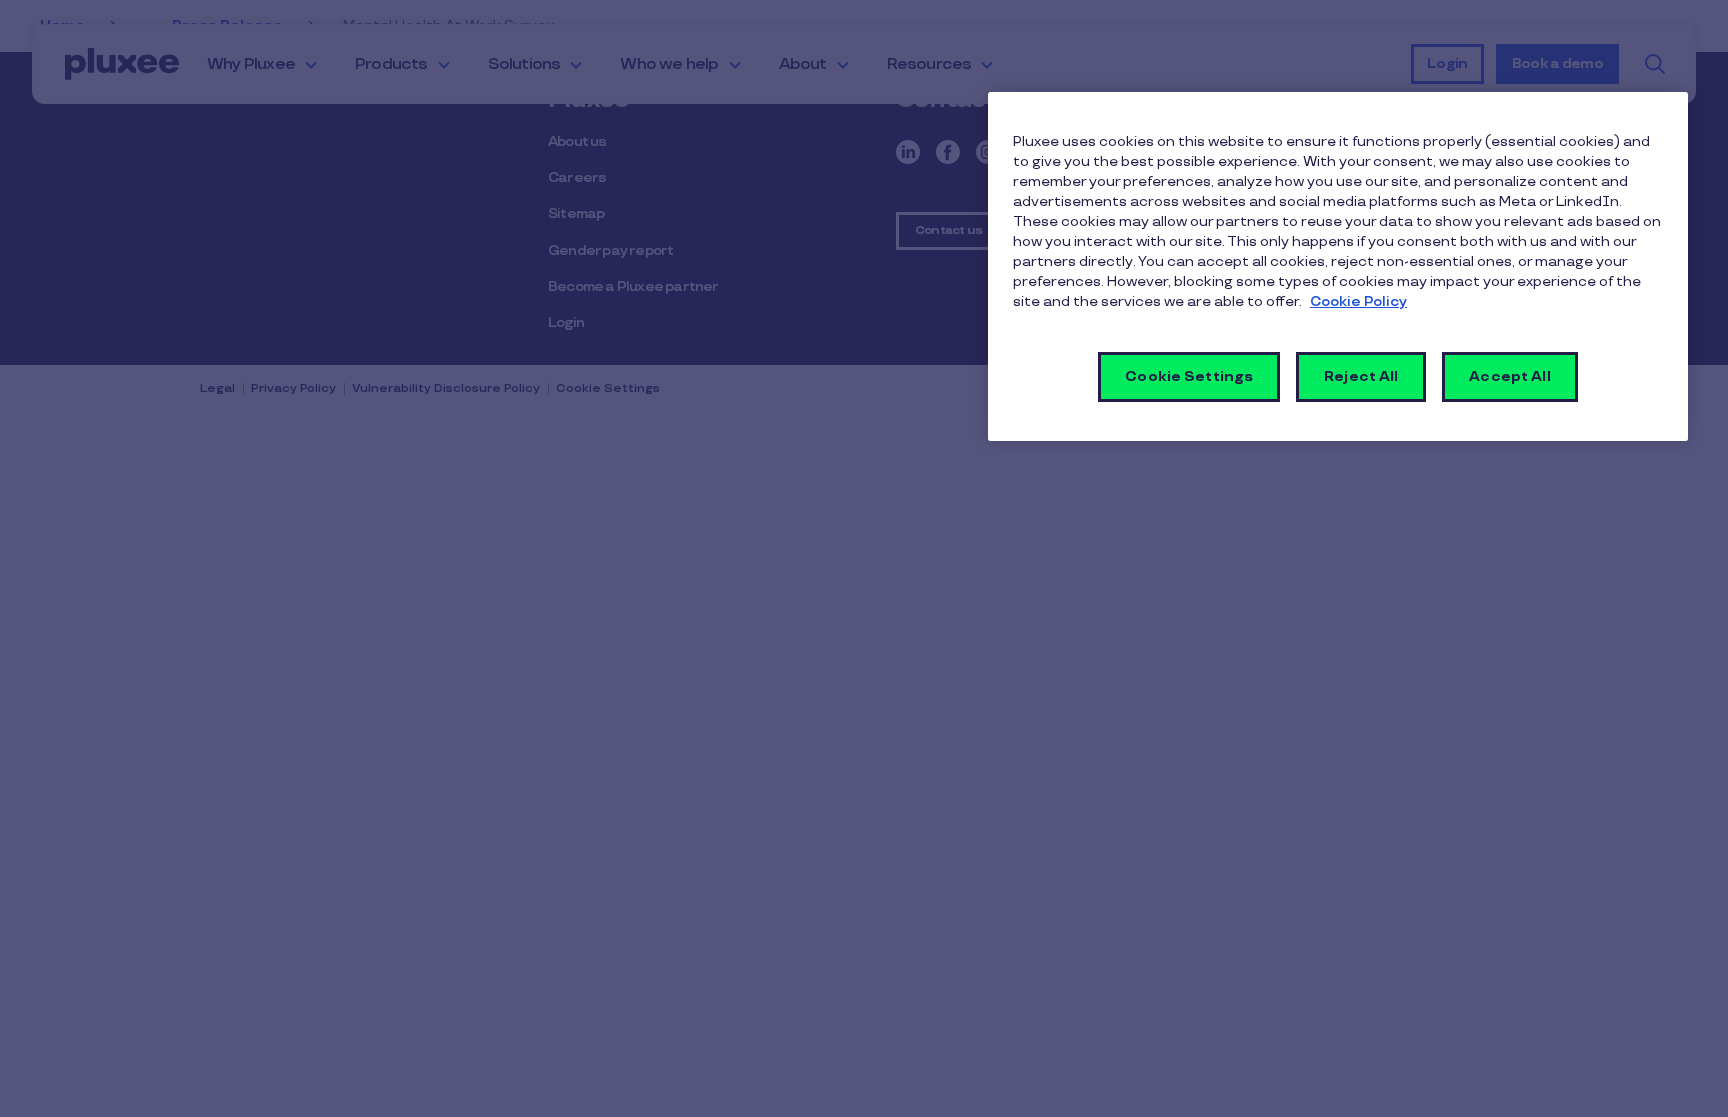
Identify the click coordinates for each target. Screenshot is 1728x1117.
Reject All (1361, 376)
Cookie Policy (1358, 301)
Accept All (1509, 376)
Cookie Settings (1189, 376)
